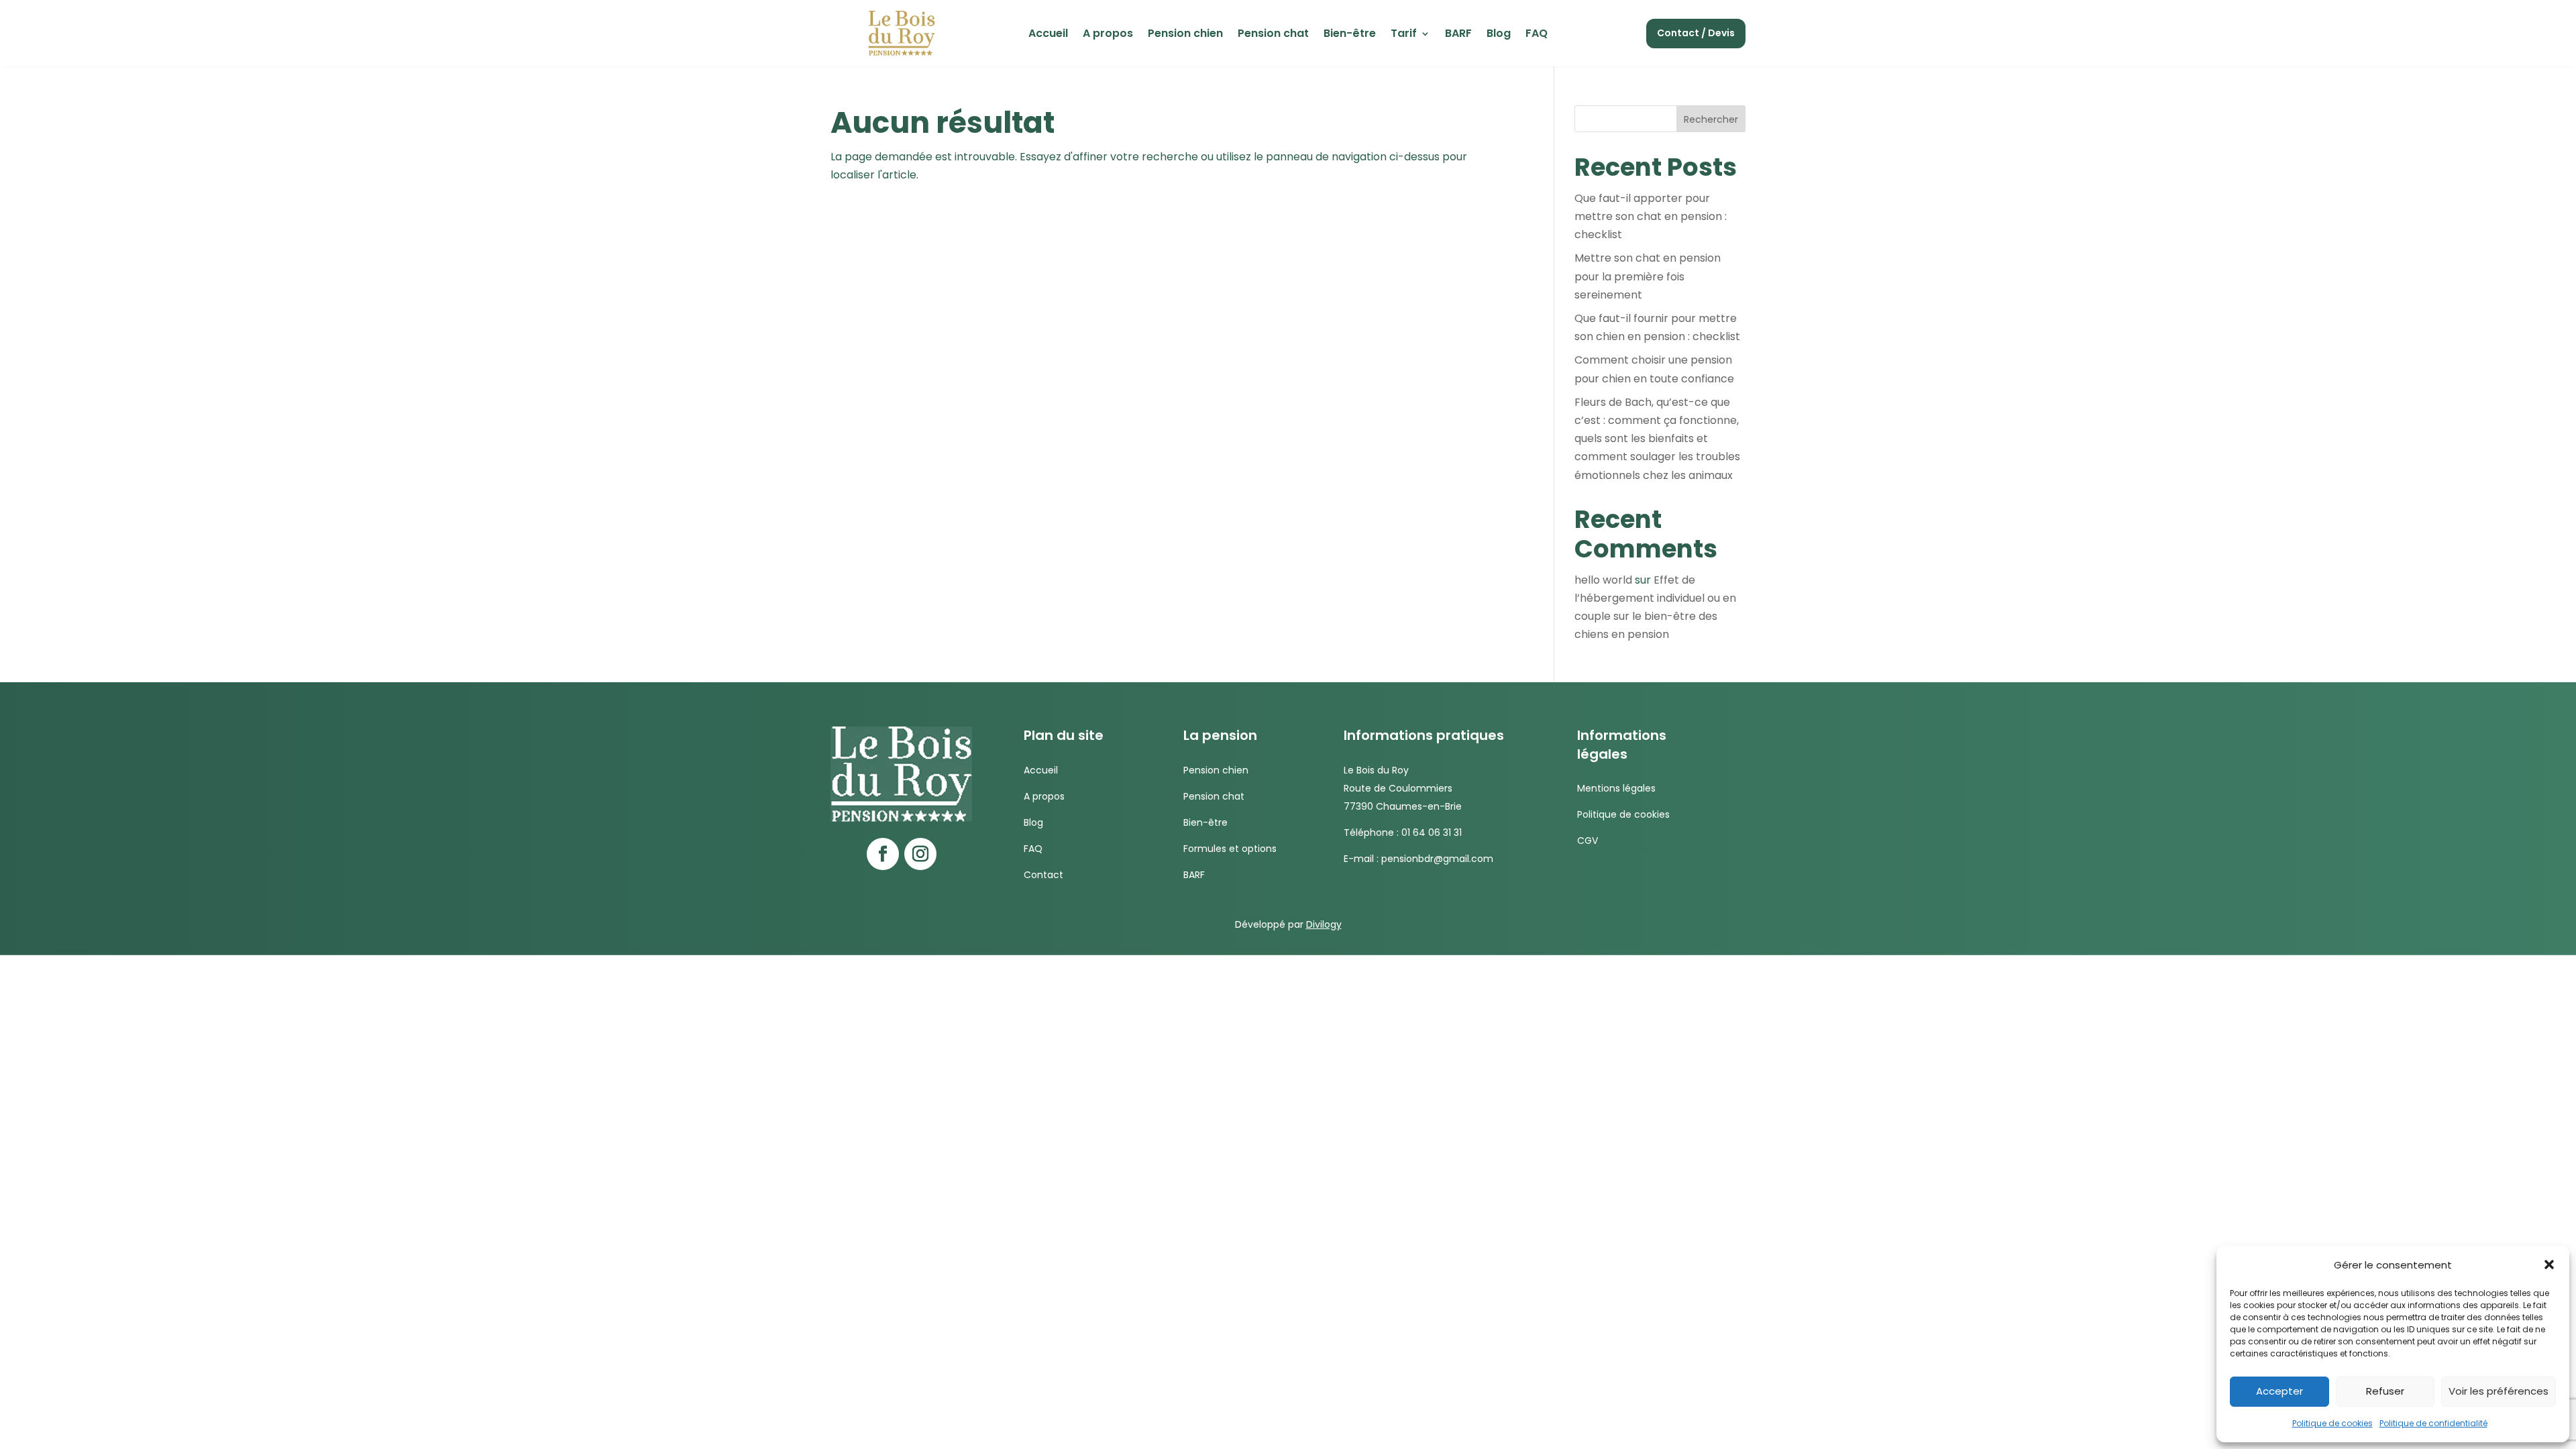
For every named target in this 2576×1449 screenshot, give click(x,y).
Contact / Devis (1696, 33)
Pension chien (1185, 35)
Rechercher (1711, 119)
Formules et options (1230, 849)
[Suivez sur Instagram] (920, 854)
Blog (1499, 35)
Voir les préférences (2499, 1391)
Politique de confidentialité (2433, 1423)
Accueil (1048, 35)
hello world (1603, 580)
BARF (1458, 35)
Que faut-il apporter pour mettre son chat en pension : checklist (1651, 216)
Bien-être (1350, 35)
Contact (1043, 875)
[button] (2549, 1265)
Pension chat (1273, 35)
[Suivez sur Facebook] (883, 854)
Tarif (1404, 35)
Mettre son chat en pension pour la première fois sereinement (1648, 276)
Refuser (2385, 1391)
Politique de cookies (2332, 1423)
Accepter (2279, 1391)
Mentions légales (1616, 788)
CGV (1588, 841)
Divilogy (1324, 924)
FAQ (1537, 35)
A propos (1108, 35)
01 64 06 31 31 (1432, 833)
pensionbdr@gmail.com (1437, 859)
